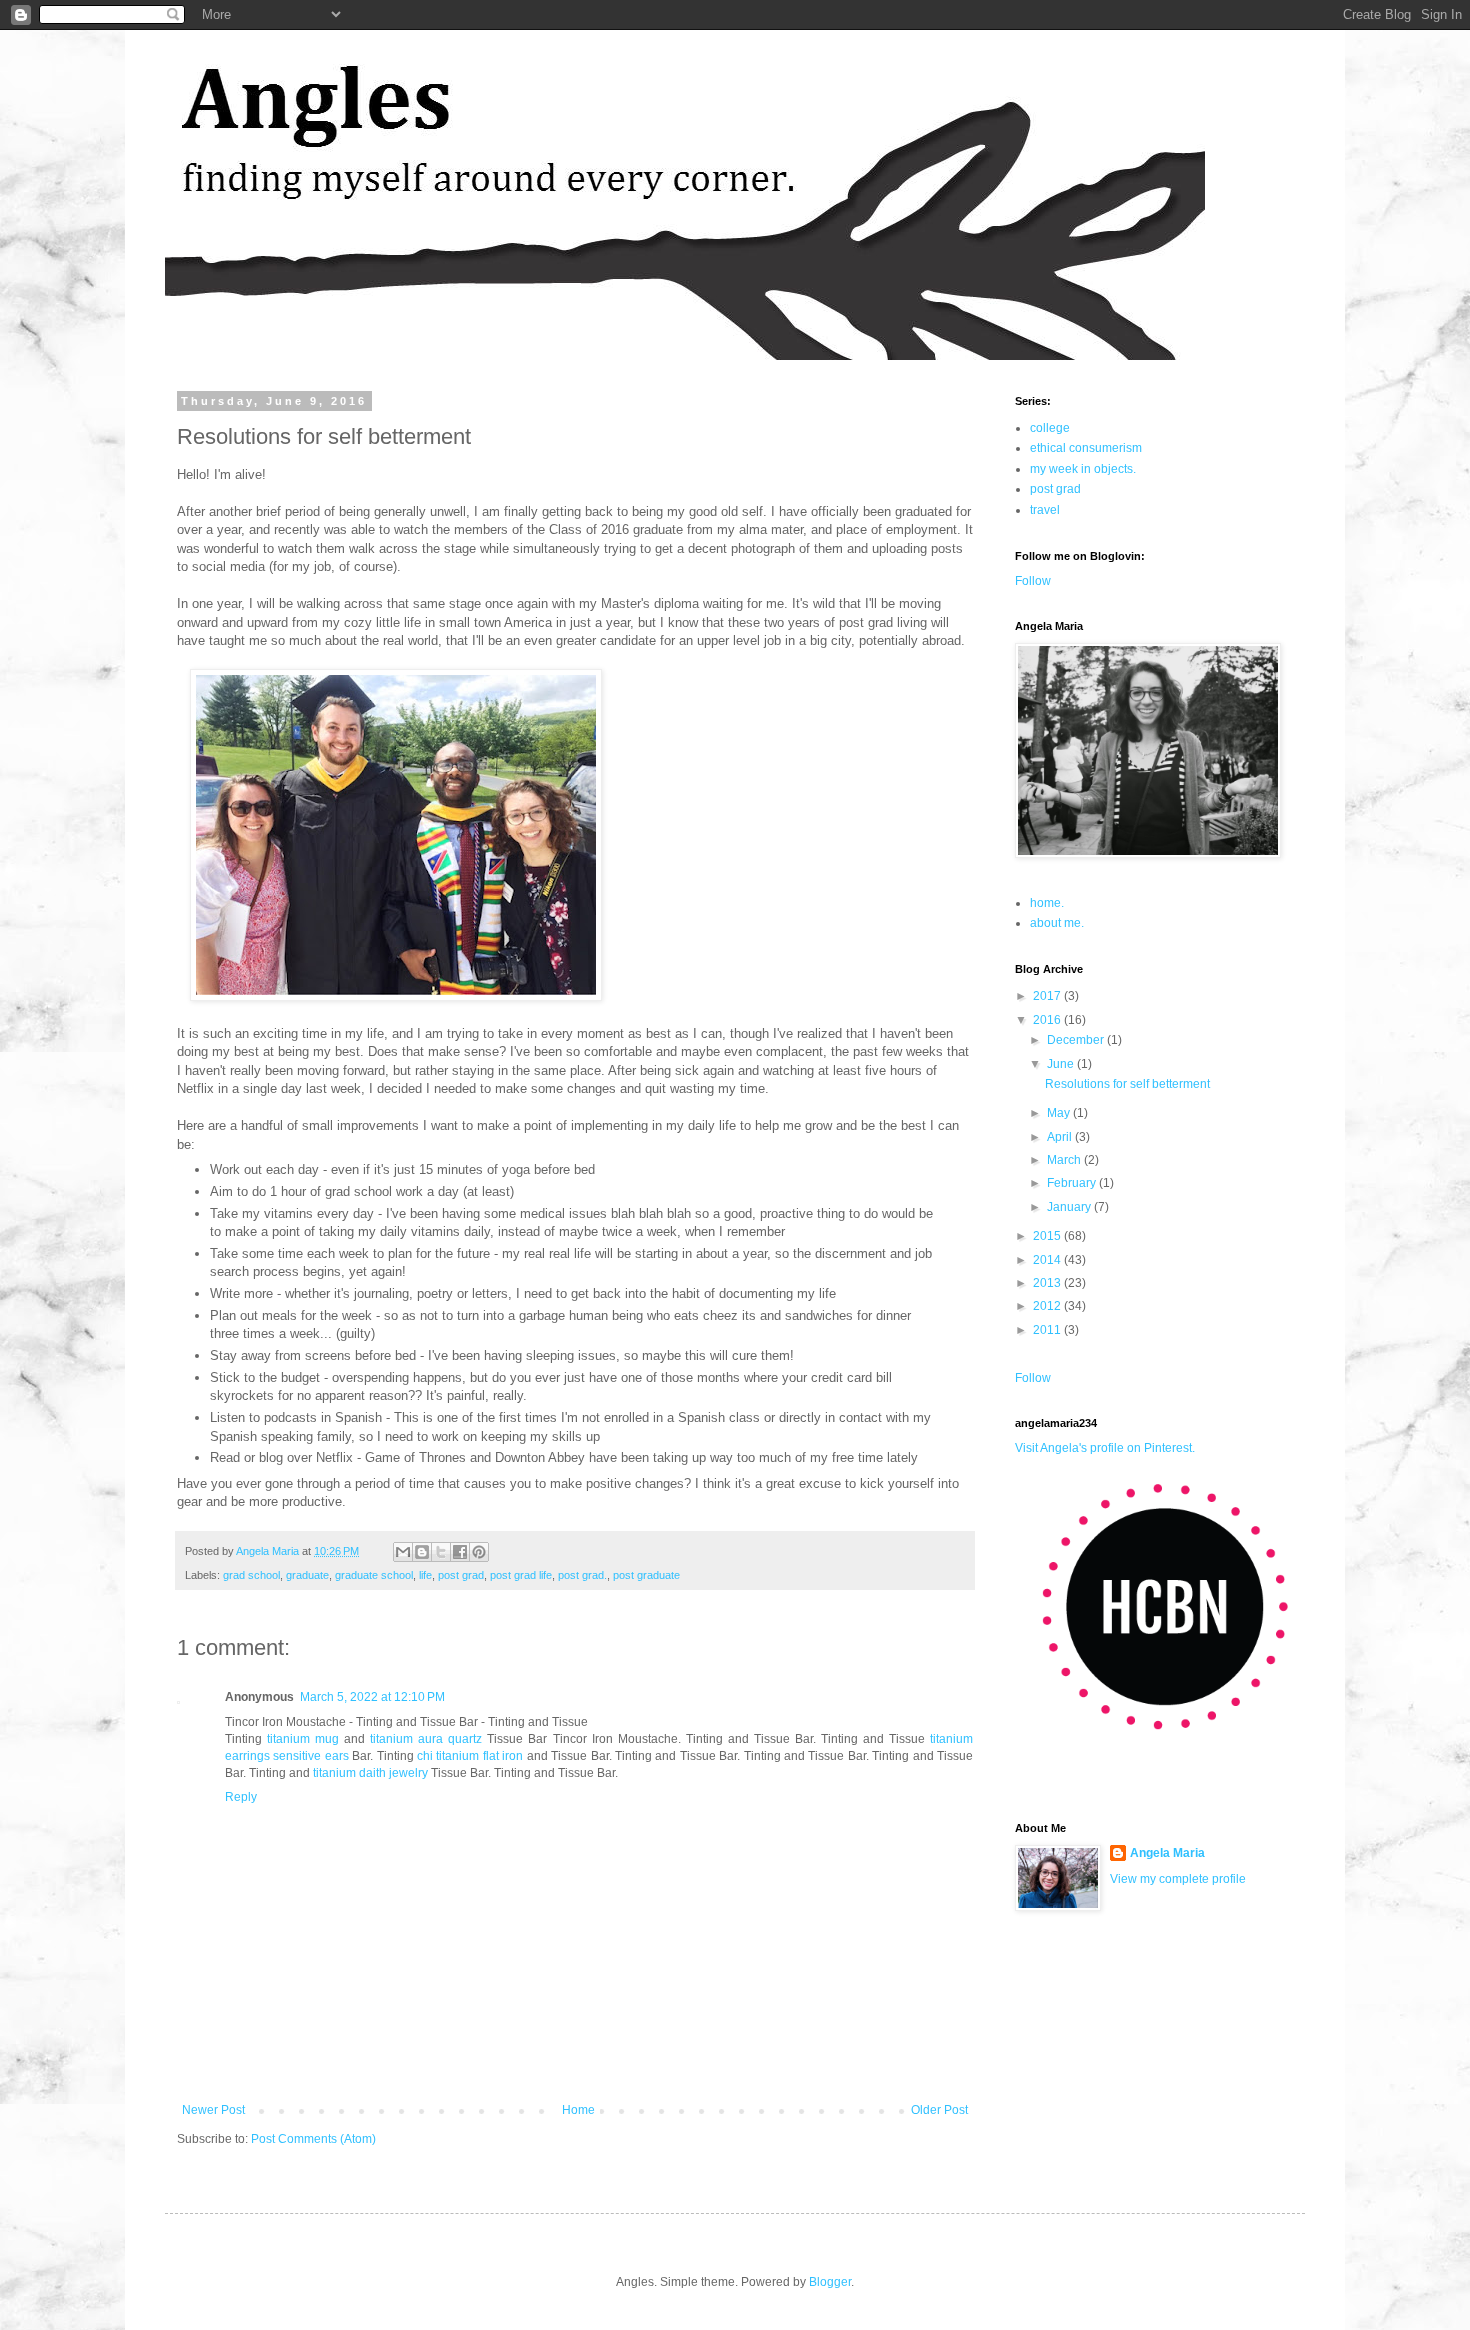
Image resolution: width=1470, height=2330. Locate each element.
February (1073, 1183)
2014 (1048, 1260)
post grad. (582, 1575)
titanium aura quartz (426, 1739)
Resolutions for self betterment (1127, 1084)
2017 (1048, 996)
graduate (307, 1575)
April (1061, 1137)
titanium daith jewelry (370, 1773)
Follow (1033, 581)
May (1060, 1113)
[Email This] (403, 1552)
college (1050, 428)
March (1065, 1160)
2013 (1048, 1283)
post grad (461, 1575)
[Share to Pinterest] (479, 1552)
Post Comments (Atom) (313, 2139)
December (1077, 1040)
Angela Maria (1167, 1853)
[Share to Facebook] (460, 1552)
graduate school (374, 1575)
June (1062, 1064)
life (425, 1575)
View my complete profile (1178, 1879)
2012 (1048, 1306)
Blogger (830, 2282)
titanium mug (303, 1739)
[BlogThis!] (422, 1552)
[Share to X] (441, 1552)
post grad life (521, 1575)
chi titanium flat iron (470, 1756)
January (1070, 1207)
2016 (1048, 1020)
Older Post (939, 2110)
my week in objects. (1083, 469)
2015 (1048, 1236)
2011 (1048, 1330)
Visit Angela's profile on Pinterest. (1105, 1448)
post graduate (646, 1575)
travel (1045, 510)
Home (578, 2110)
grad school (251, 1575)
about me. (1057, 923)
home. (1047, 903)
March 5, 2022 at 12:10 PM (372, 1697)
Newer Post (213, 2110)
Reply (241, 1797)
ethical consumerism (1086, 448)
